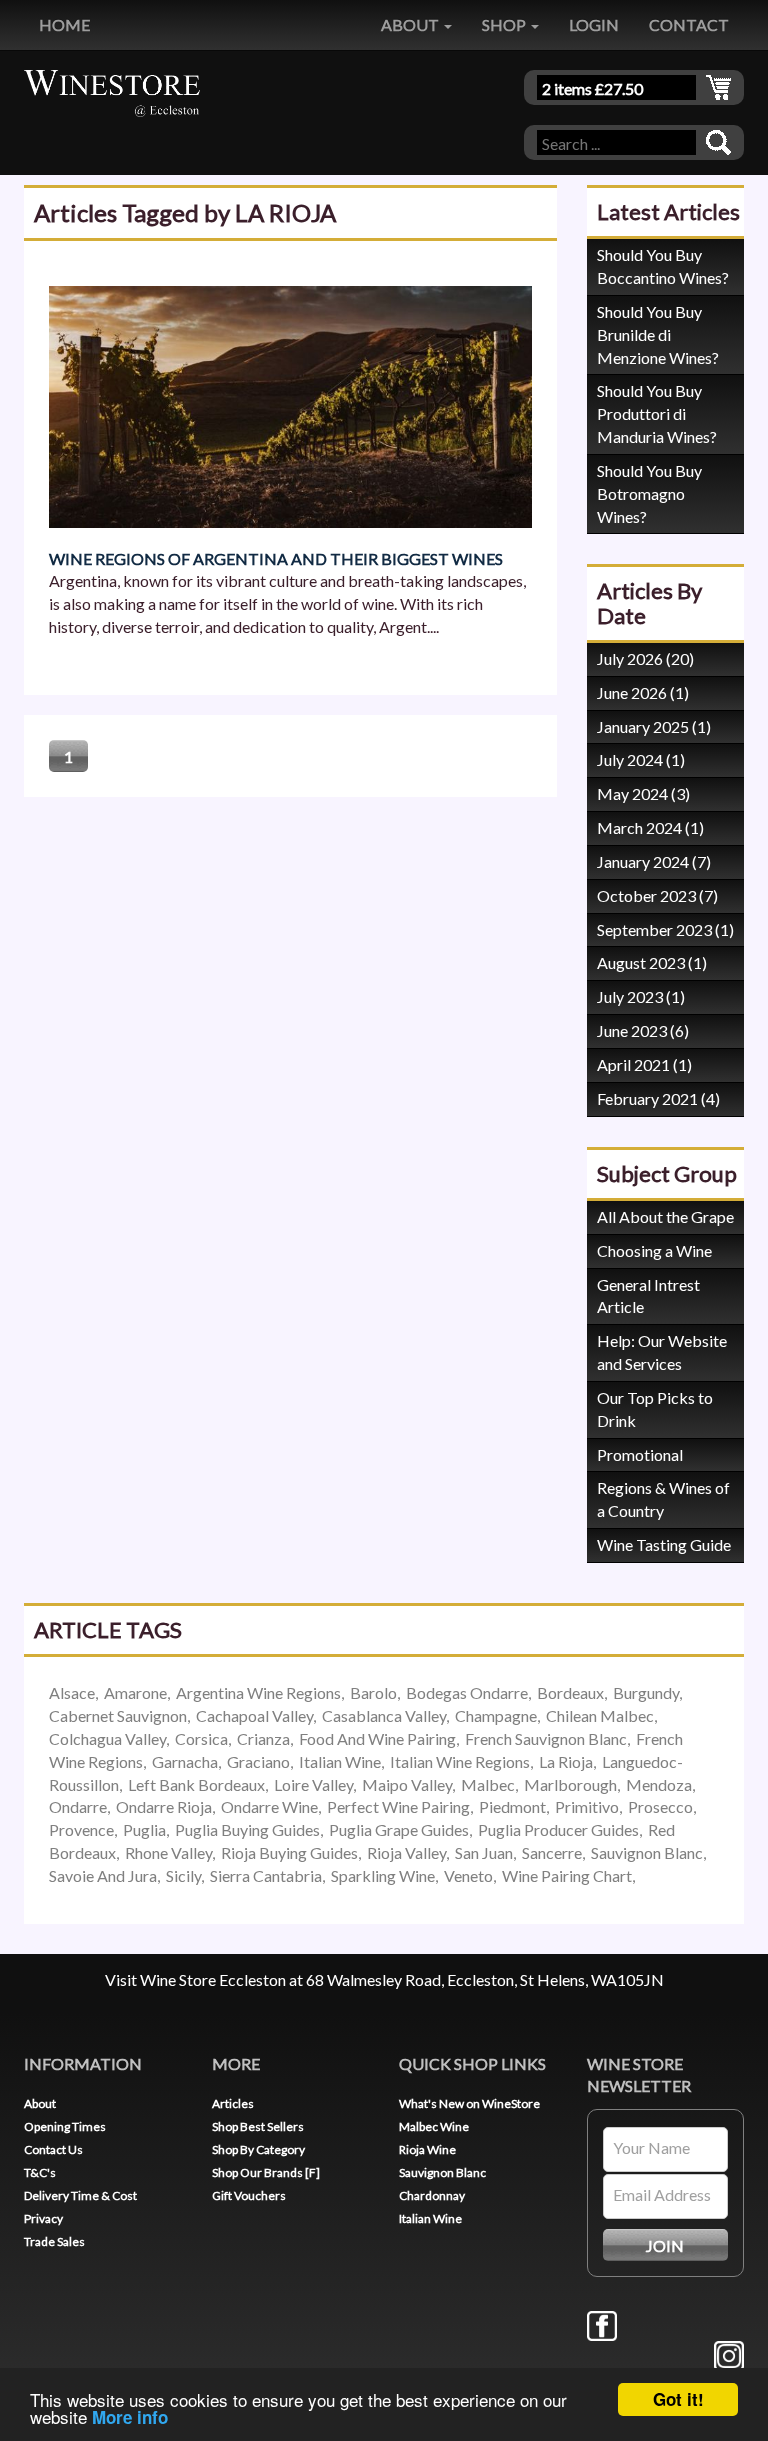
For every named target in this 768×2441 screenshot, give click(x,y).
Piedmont (512, 1806)
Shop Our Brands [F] (266, 2172)
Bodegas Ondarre (467, 1692)
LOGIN (594, 24)
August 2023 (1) (652, 962)
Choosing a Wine (654, 1250)
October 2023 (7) (657, 895)
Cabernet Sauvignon (118, 1715)
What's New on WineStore (469, 2103)
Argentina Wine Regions (258, 1692)
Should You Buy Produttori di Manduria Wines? (657, 413)
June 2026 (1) (643, 692)
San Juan (484, 1852)
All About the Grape (665, 1216)
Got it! (678, 2399)
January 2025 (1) (654, 726)
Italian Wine (340, 1761)
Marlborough (570, 1784)
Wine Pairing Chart (567, 1875)
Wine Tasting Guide (664, 1544)
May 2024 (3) (643, 793)
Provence (81, 1829)
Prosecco (660, 1806)
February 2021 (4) (658, 1098)
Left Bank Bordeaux (196, 1784)
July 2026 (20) (645, 658)
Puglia (144, 1829)
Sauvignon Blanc (647, 1852)
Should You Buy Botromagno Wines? (649, 493)
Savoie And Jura (103, 1875)
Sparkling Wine (383, 1875)
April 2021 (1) (644, 1064)
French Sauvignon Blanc (546, 1738)
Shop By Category (258, 2149)
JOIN (665, 2245)
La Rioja (566, 1761)
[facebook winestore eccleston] (602, 2323)
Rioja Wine (427, 2149)
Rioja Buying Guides (289, 1852)
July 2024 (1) (641, 759)
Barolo (373, 1692)
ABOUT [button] (411, 24)
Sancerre (552, 1852)
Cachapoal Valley (254, 1715)
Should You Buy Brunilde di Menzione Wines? (658, 334)
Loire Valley (313, 1784)
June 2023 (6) (643, 1030)
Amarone (135, 1692)
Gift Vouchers (249, 2195)
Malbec (488, 1784)
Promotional (640, 1454)
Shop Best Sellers (258, 2126)
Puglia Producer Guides (558, 1829)
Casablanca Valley (384, 1715)
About (40, 2103)
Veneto (468, 1875)
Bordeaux (570, 1692)
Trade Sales (54, 2241)
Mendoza (659, 1784)
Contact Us (53, 2149)
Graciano (258, 1761)
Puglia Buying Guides (247, 1829)
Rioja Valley (406, 1852)
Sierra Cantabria (266, 1875)
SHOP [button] (505, 24)
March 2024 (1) (650, 827)
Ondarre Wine (269, 1806)
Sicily (183, 1875)
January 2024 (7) (654, 861)
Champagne (496, 1715)
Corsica (201, 1738)
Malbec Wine (434, 2126)
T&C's (40, 2172)
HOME (64, 24)
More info (130, 2417)
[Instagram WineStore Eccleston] (729, 2353)
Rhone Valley (168, 1852)
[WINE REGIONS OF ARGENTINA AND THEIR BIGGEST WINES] (290, 404)
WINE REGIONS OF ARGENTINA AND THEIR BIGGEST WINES (276, 558)
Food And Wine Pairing (377, 1738)
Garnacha (185, 1761)
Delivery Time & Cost (80, 2195)
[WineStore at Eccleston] (112, 90)
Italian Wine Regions (460, 1761)
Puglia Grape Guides (399, 1829)
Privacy (43, 2218)
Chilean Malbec (600, 1715)
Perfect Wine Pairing (398, 1806)
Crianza (263, 1738)
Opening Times (65, 2126)
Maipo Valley (407, 1784)
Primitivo (587, 1806)
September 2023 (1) (665, 929)
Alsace (72, 1692)
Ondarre (78, 1806)
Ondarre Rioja (164, 1806)
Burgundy (646, 1692)
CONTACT (689, 24)
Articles (233, 2103)
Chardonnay (432, 2195)
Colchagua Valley (107, 1738)
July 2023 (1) (641, 996)
